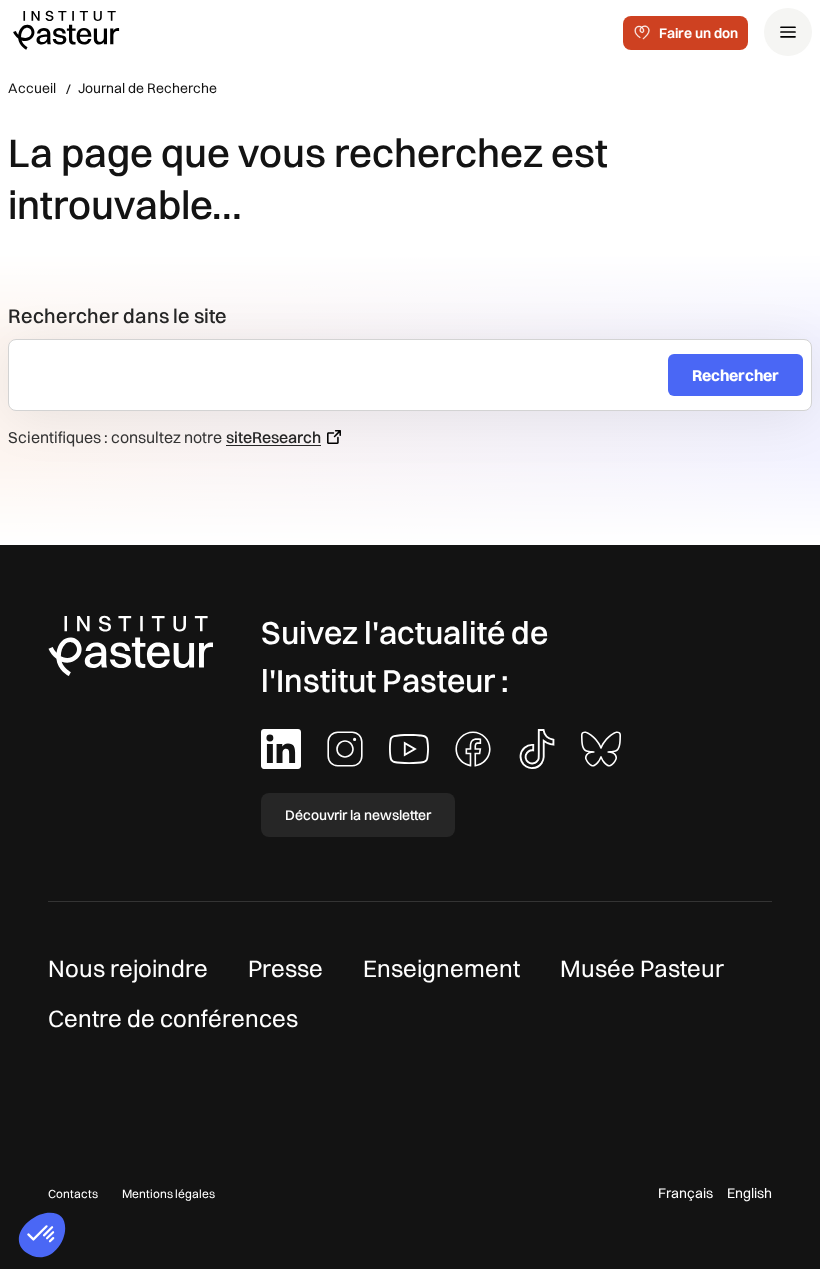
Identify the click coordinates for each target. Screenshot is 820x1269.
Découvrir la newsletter (358, 815)
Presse (285, 968)
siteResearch (273, 437)
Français (685, 1193)
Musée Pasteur (642, 968)
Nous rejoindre (128, 968)
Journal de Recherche (147, 88)
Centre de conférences (173, 1018)
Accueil (32, 88)
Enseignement (441, 968)
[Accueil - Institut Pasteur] (66, 29)
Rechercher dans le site (117, 315)
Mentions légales (168, 1193)
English (749, 1193)
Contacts (73, 1193)
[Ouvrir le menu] (788, 32)
